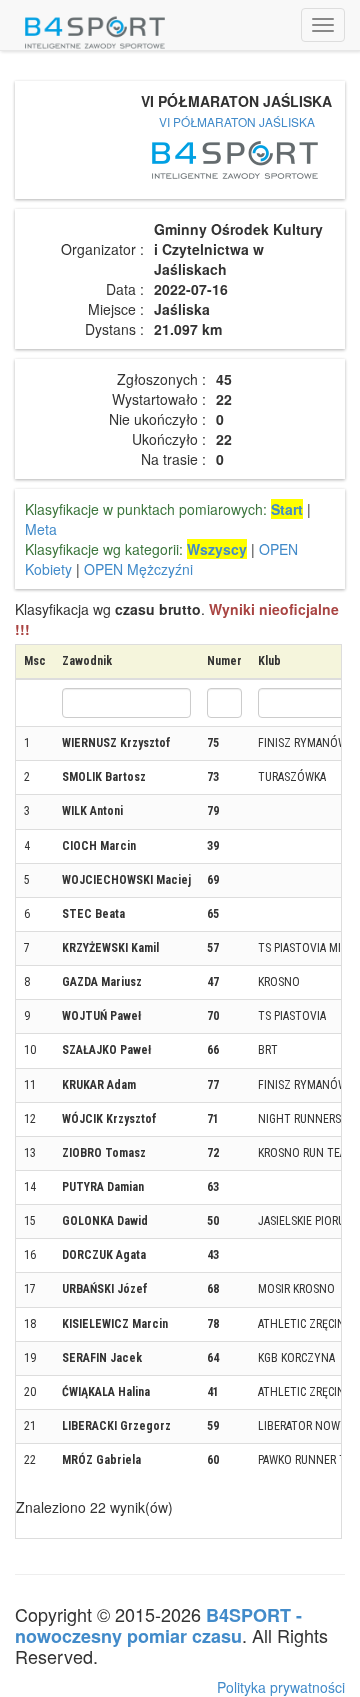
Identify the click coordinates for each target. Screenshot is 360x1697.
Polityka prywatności (281, 1687)
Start (287, 509)
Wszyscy (217, 549)
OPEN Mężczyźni (138, 569)
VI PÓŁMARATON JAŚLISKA (237, 121)
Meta (41, 529)
